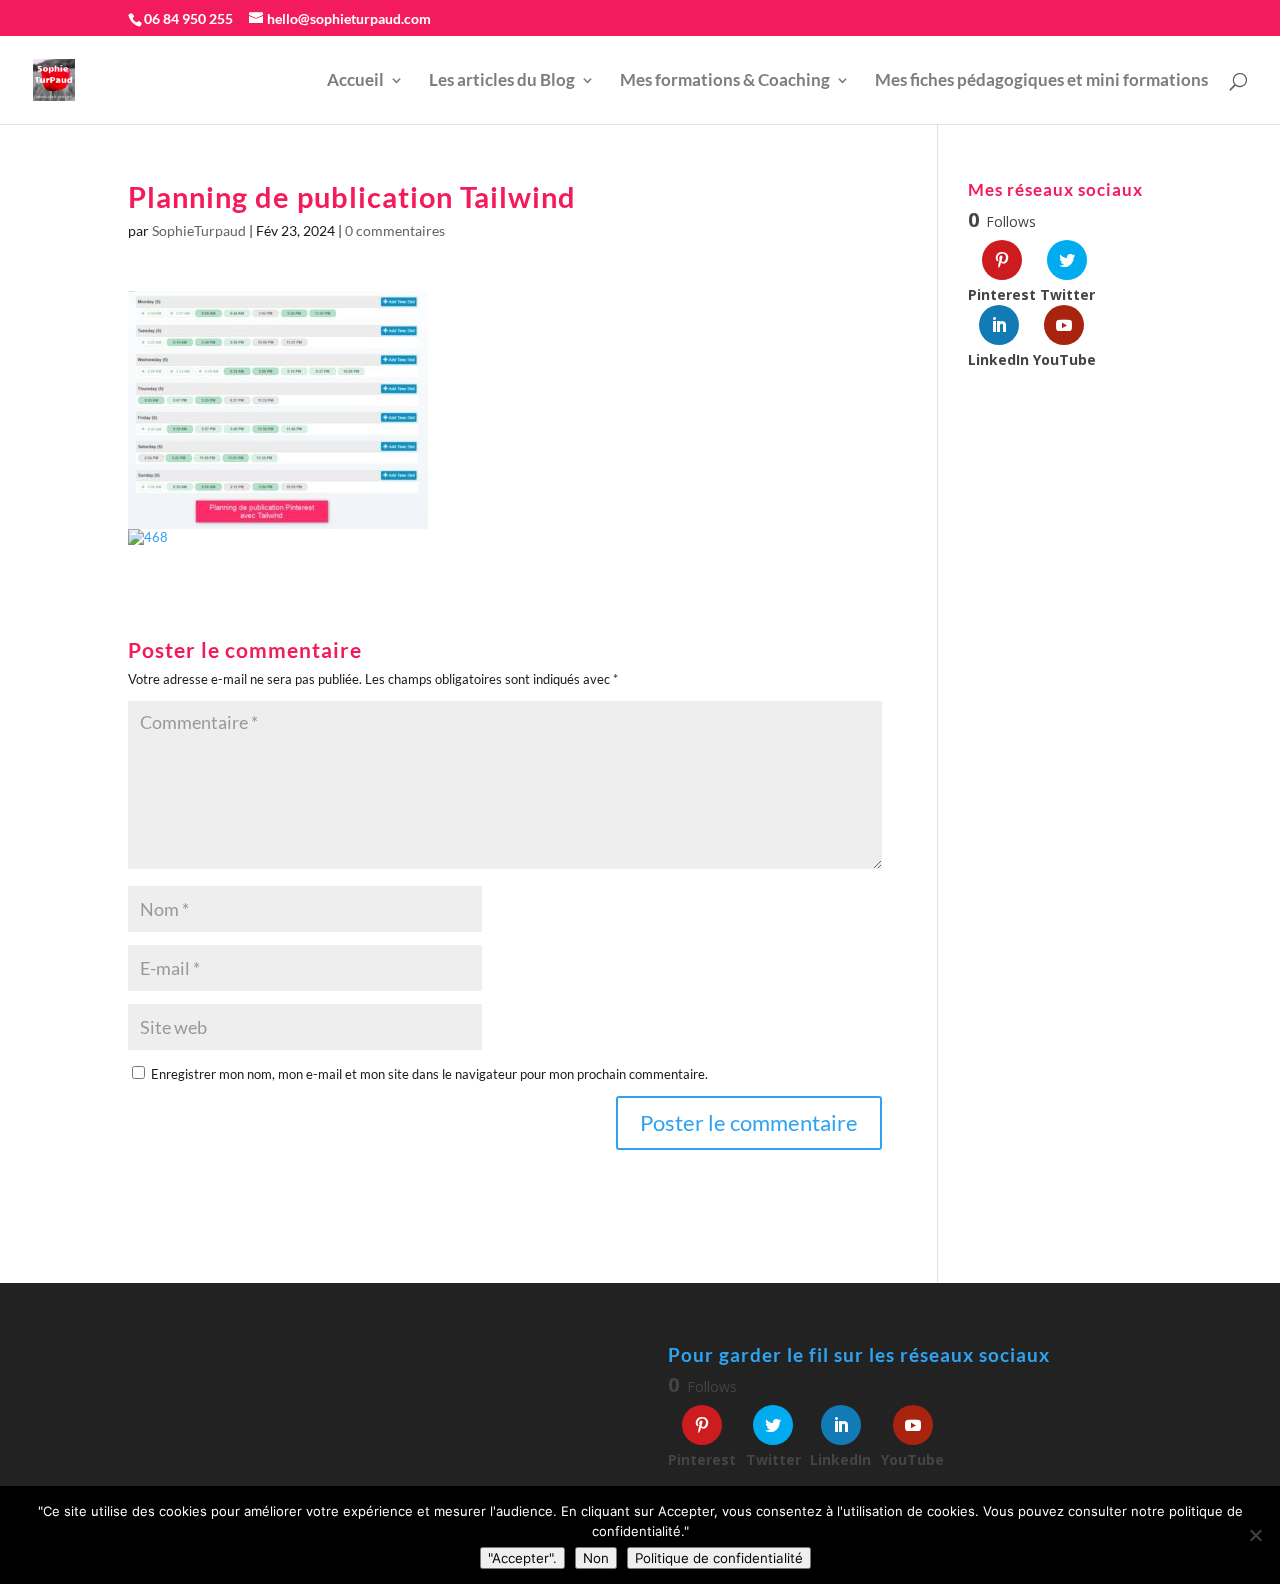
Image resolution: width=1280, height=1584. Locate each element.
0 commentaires (395, 230)
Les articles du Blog (502, 81)
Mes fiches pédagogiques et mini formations (1041, 81)
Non (596, 1558)
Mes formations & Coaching (725, 81)
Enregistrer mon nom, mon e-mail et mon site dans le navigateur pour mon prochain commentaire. (429, 1074)
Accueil (355, 81)
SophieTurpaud (199, 230)
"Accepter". (522, 1558)
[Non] (1255, 1535)
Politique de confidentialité (719, 1558)
